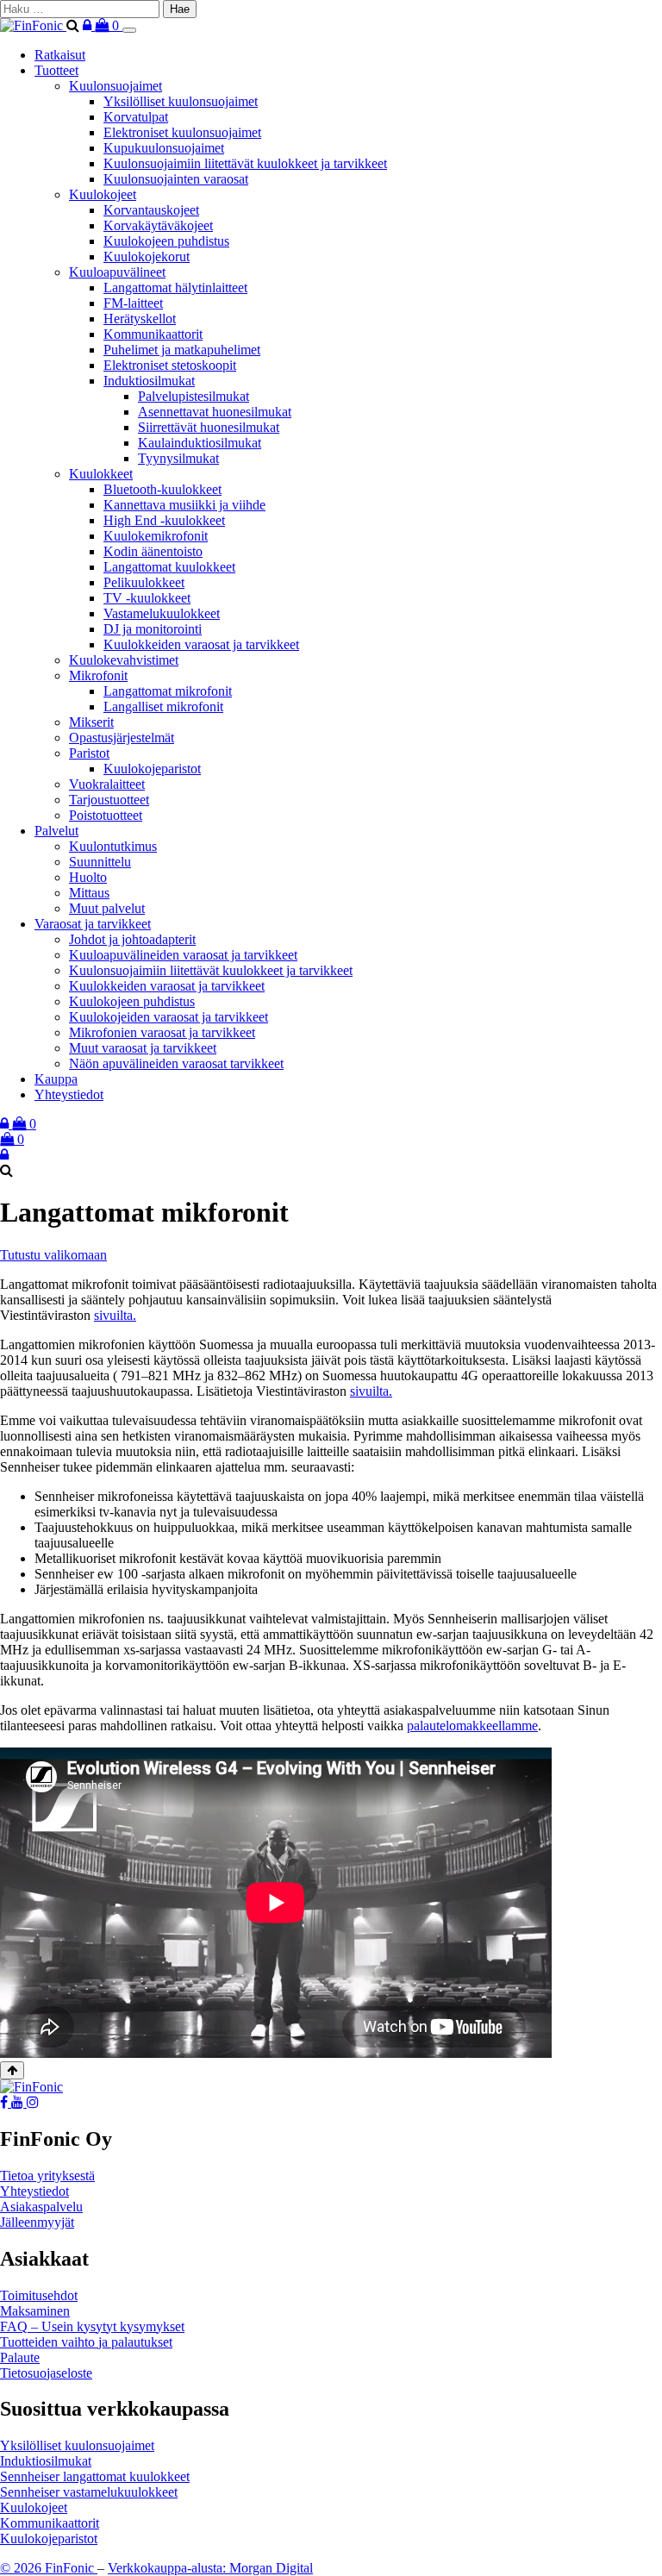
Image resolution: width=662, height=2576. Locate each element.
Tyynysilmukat (178, 458)
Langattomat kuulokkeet (169, 567)
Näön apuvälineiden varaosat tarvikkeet (176, 1063)
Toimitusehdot (39, 2295)
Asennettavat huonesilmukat (215, 412)
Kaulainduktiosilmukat (200, 443)
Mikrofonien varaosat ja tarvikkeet (162, 1032)
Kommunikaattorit (153, 334)
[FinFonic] (33, 25)
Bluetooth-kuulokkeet (162, 489)
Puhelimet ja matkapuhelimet (182, 350)
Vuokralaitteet (107, 784)
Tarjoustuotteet (109, 800)
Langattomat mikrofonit (168, 691)
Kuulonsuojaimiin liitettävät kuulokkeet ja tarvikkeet (245, 163)
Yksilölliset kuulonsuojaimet (181, 101)
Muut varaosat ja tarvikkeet (143, 1048)
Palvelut (56, 831)
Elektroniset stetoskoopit (170, 365)
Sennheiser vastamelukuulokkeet (89, 2492)
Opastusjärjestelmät (122, 738)
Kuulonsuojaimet (116, 86)
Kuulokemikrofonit (156, 536)
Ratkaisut (60, 55)
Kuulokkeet (101, 474)
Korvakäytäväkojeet (158, 225)
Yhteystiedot (69, 1094)
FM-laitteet (133, 303)
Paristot (89, 753)
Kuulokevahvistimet (124, 660)
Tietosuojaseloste (46, 2373)
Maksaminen (35, 2311)
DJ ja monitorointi (153, 629)
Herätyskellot (140, 319)
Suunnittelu (100, 862)
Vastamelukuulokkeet (162, 613)
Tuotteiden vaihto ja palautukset (86, 2342)
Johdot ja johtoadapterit (132, 939)
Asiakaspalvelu (41, 2207)
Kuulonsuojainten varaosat (176, 179)
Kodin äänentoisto (153, 551)
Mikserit (91, 722)
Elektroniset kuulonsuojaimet (182, 132)
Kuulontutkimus (113, 846)
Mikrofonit (98, 675)
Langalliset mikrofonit (163, 707)
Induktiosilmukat (149, 381)
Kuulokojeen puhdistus (166, 241)
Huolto (88, 877)
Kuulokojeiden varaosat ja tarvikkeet (169, 1017)
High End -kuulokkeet (164, 520)
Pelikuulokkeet (144, 582)
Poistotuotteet (106, 815)
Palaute (20, 2357)
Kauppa (56, 1079)
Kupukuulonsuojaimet (164, 148)
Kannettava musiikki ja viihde (184, 505)
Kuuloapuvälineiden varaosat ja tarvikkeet (183, 955)
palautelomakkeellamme (472, 1726)
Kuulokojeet (103, 194)
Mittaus (89, 893)
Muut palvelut (107, 908)
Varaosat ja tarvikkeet (93, 924)
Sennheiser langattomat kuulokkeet (95, 2476)
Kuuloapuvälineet (117, 272)
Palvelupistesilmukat (194, 396)
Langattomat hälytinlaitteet (175, 288)
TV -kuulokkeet (147, 598)
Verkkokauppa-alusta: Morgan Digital (210, 2568)
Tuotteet (56, 70)
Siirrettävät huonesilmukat (209, 427)
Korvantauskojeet (151, 210)
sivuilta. (115, 1315)
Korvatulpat (136, 117)
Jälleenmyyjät (37, 2222)
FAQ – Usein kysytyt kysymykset (92, 2326)
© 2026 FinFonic (49, 2568)
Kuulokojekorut (147, 256)
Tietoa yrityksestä (47, 2176)
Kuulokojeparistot (152, 769)
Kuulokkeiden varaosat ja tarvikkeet (201, 644)
